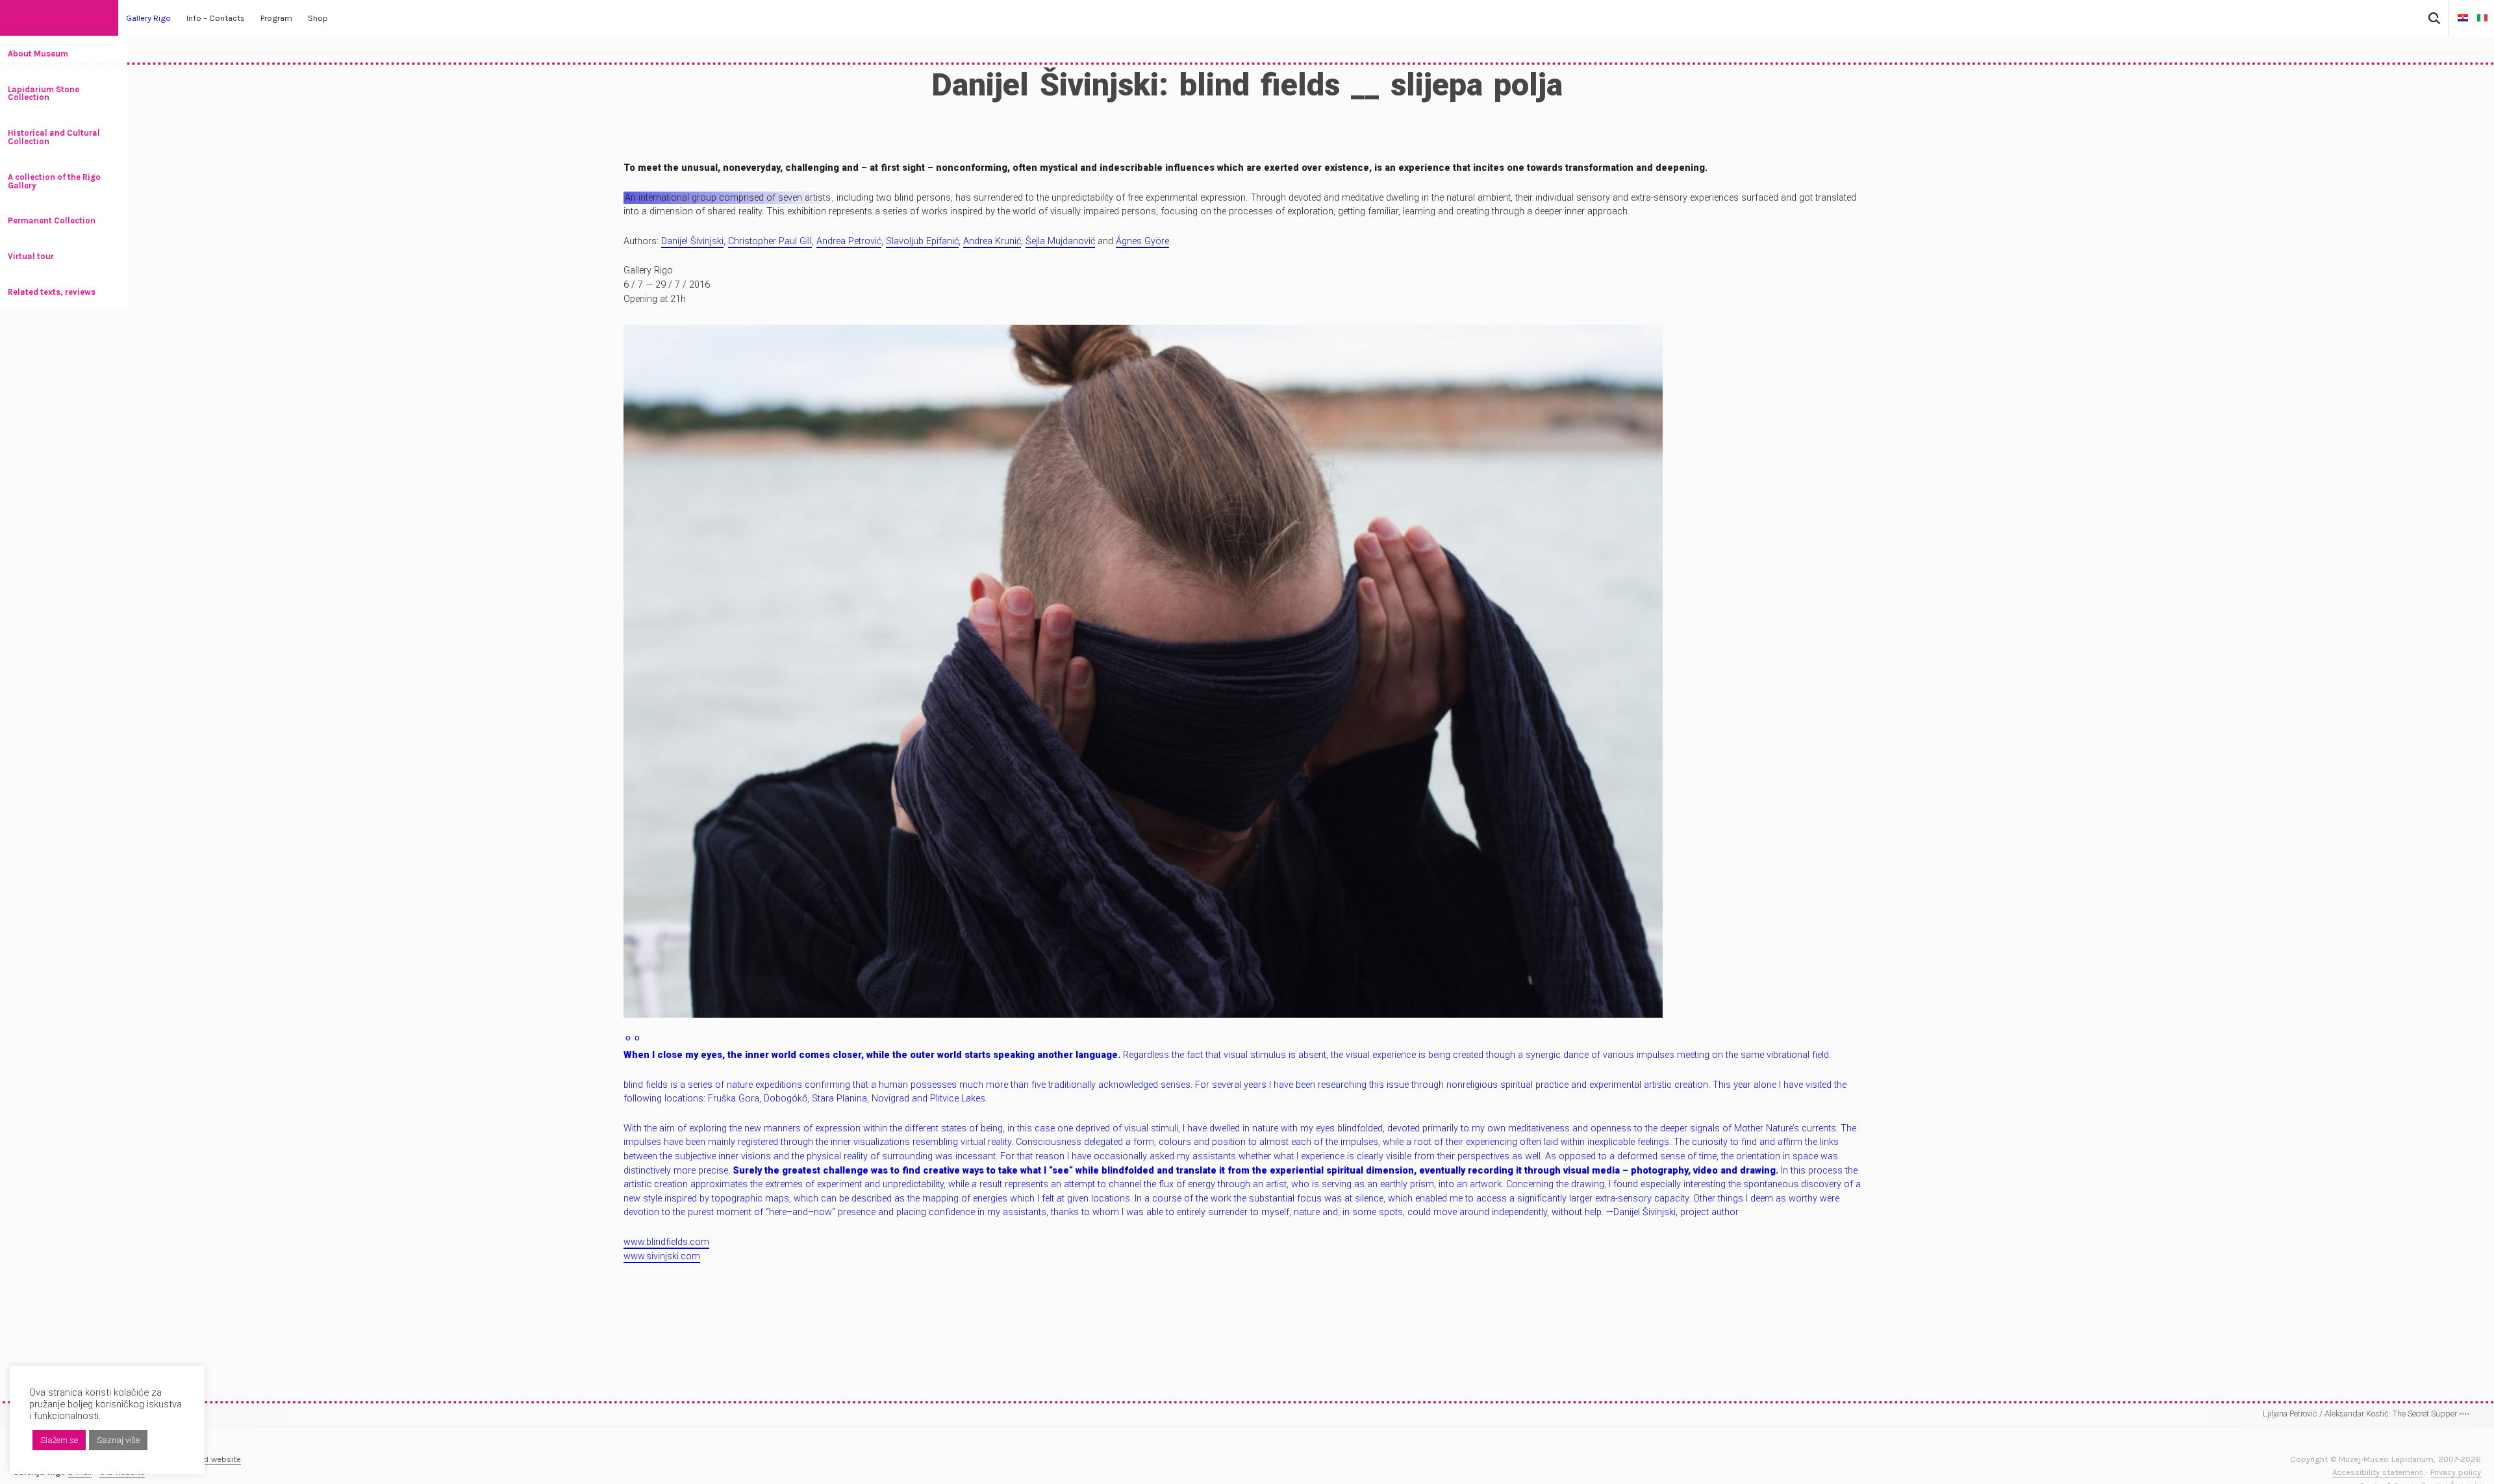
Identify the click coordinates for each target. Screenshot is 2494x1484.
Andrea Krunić (992, 241)
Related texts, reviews (52, 292)
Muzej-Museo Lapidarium (59, 18)
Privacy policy (2456, 1472)
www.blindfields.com (666, 1242)
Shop (318, 18)
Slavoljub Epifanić (922, 241)
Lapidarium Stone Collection (44, 94)
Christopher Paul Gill (770, 241)
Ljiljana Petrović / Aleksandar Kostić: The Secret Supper (2366, 1414)
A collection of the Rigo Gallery (54, 181)
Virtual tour (31, 256)
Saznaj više (118, 1440)
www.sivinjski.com (662, 1256)
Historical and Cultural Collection (54, 137)
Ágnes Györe (1142, 241)
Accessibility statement (2377, 1472)
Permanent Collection (52, 220)
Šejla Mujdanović (1060, 241)
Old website (218, 1459)
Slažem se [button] (59, 1440)
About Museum (38, 54)
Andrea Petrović (849, 241)
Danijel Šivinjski (692, 241)
